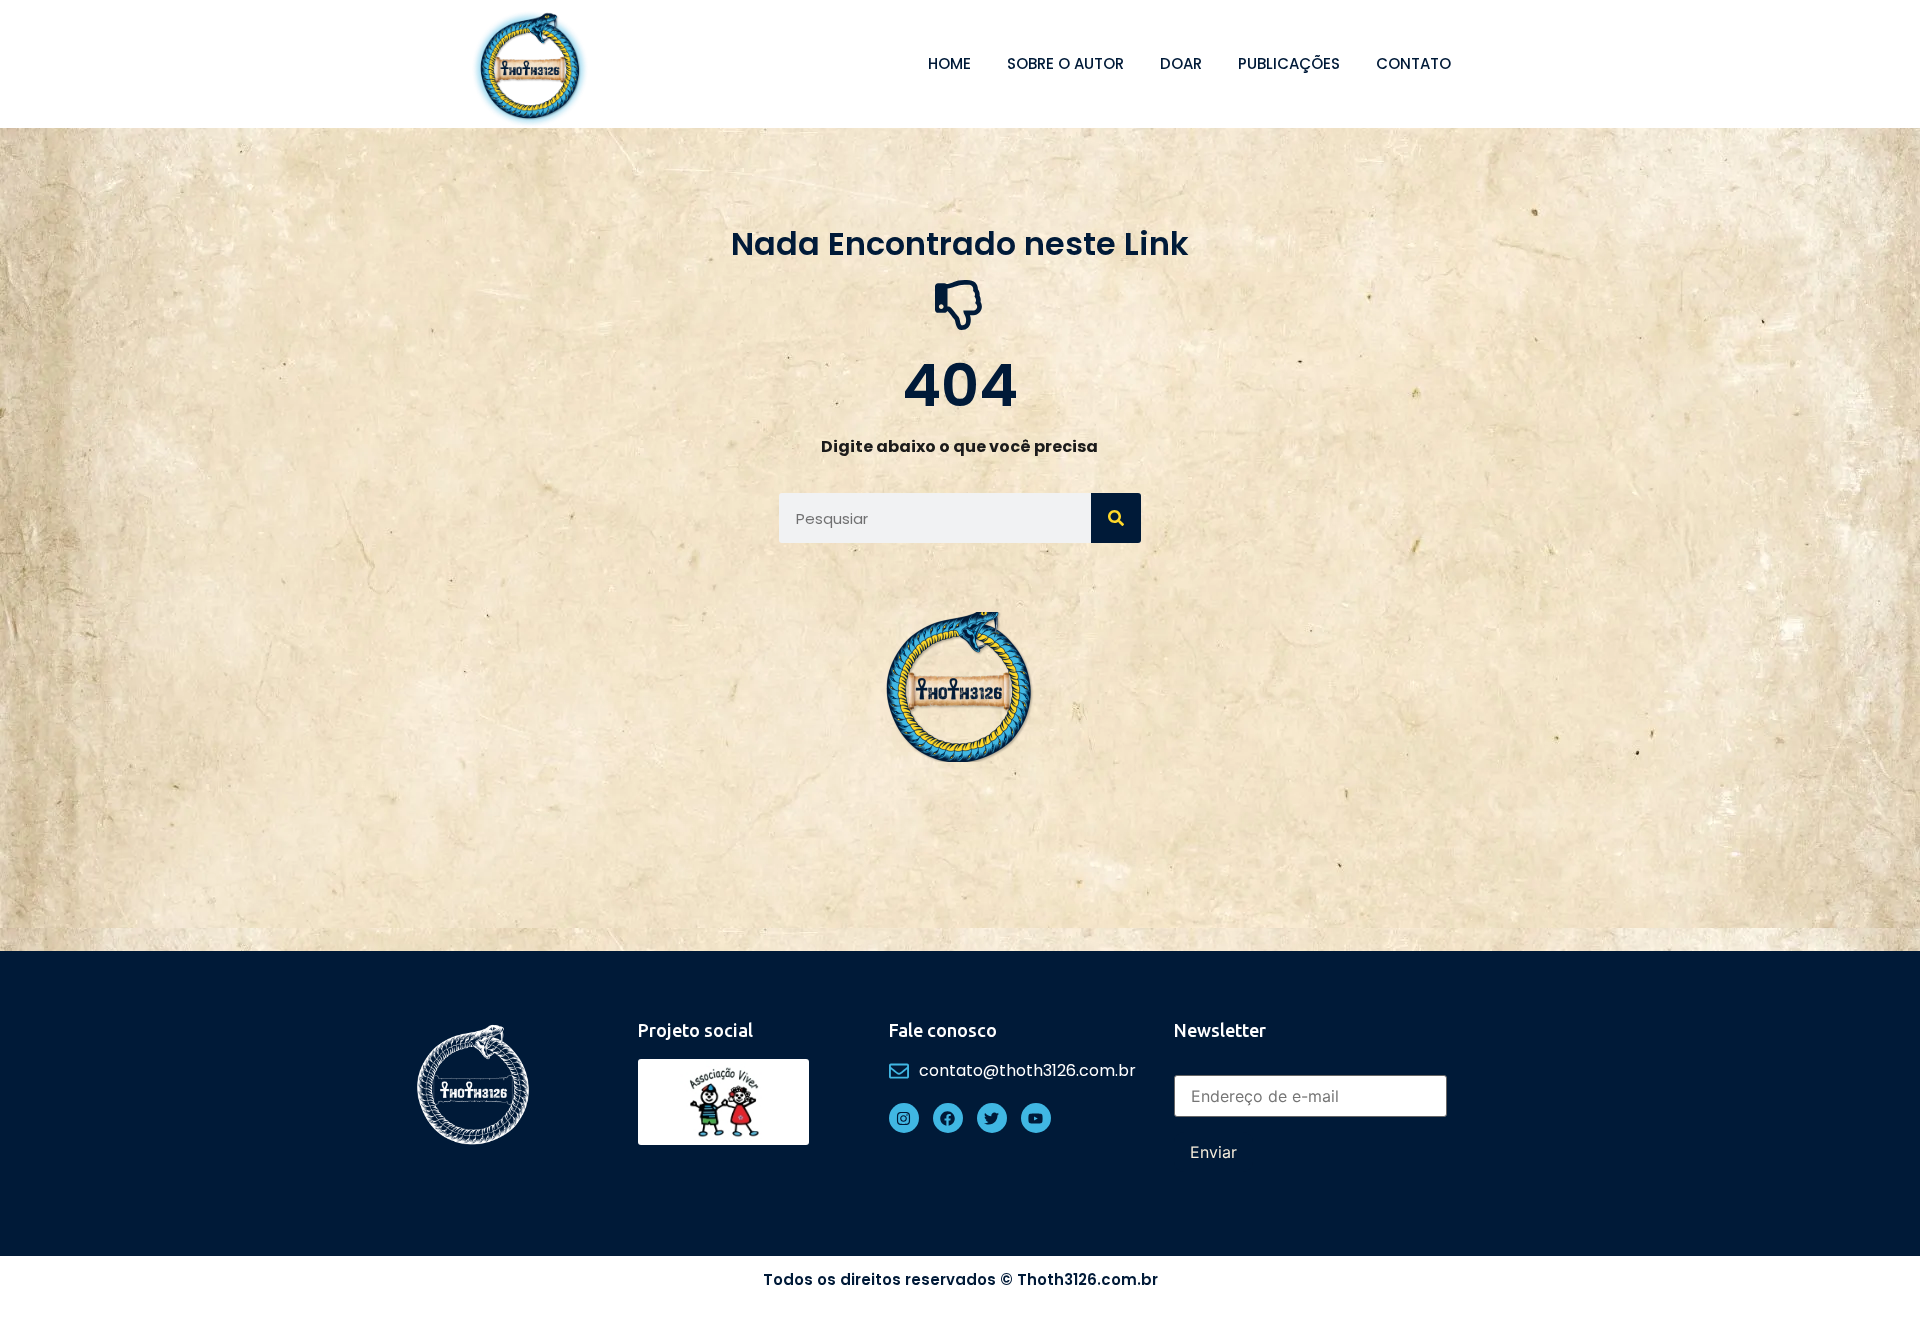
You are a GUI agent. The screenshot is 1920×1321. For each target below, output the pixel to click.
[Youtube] (1036, 1118)
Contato (1413, 63)
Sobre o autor (1065, 63)
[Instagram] (904, 1118)
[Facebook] (948, 1118)
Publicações (1289, 63)
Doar (1181, 63)
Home (949, 63)
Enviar (1213, 1152)
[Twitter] (992, 1118)
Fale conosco (943, 1030)
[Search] (1116, 518)
